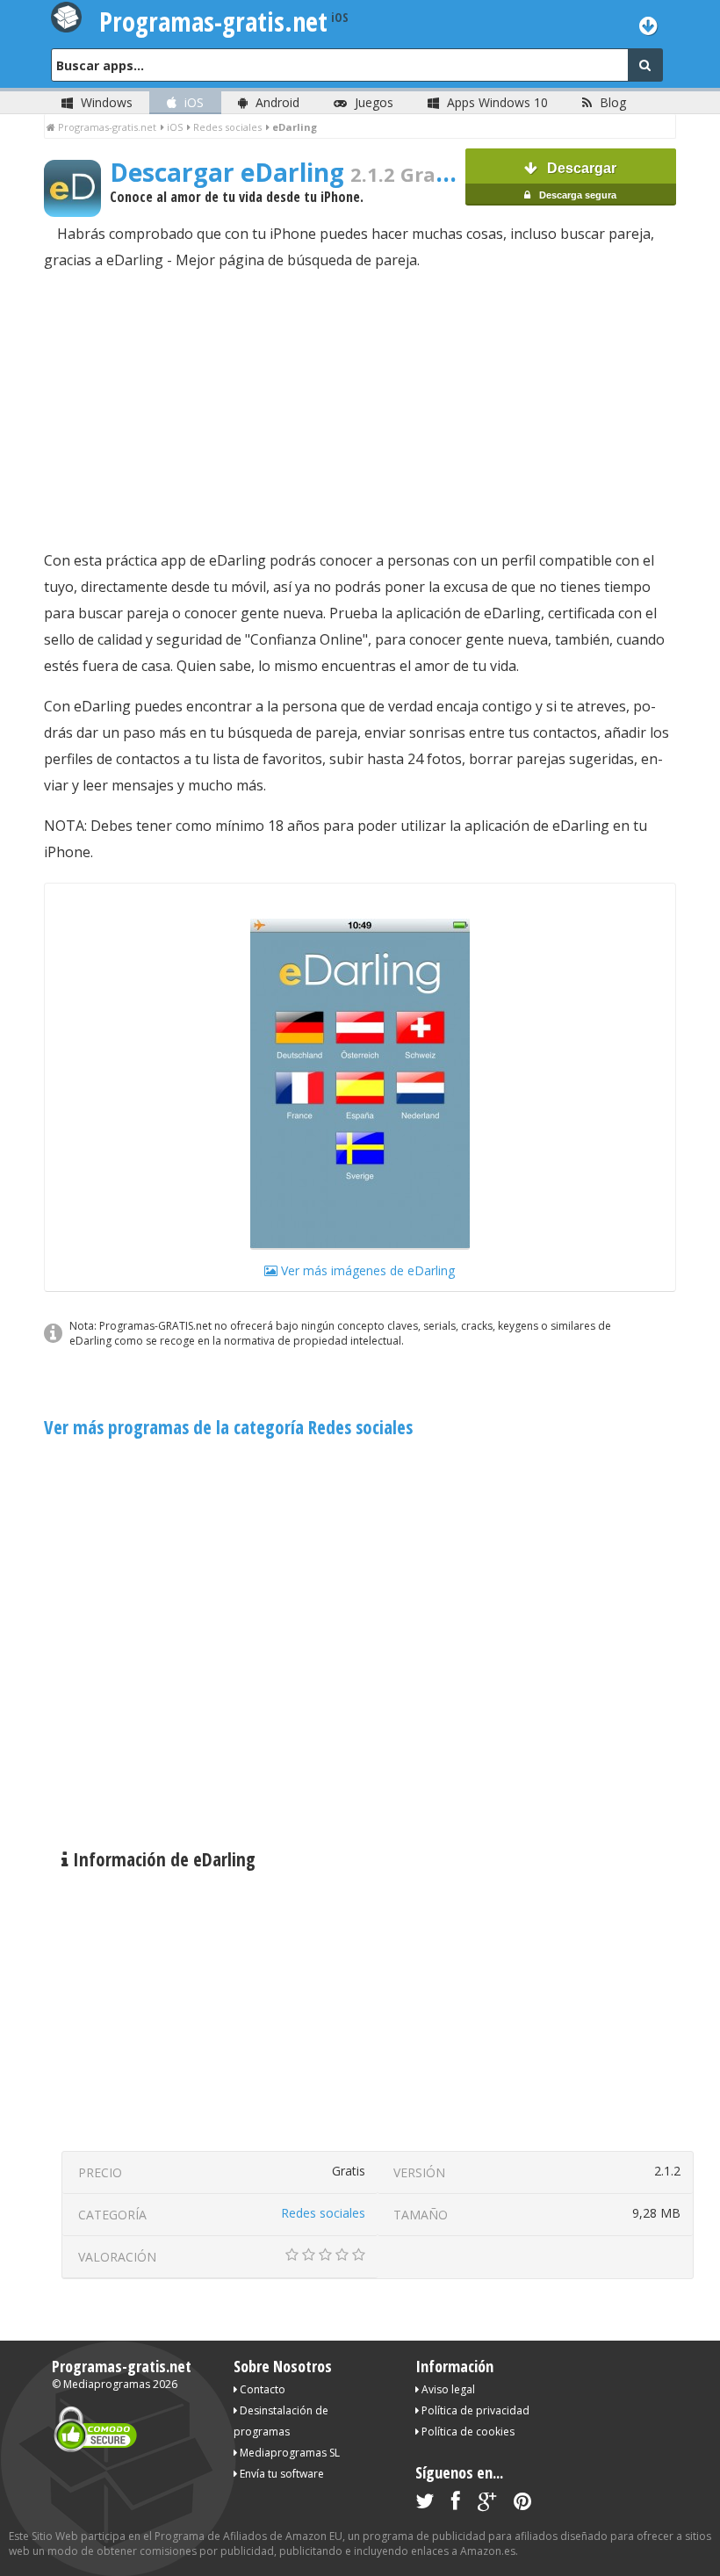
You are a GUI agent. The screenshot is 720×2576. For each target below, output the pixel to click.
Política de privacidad (474, 2410)
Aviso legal (447, 2389)
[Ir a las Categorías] (648, 25)
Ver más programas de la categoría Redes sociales (228, 1427)
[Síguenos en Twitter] (425, 2504)
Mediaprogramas (107, 2384)
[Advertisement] (360, 410)
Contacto (261, 2389)
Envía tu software (281, 2474)
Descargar (576, 180)
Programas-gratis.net (122, 2366)
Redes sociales (323, 2213)
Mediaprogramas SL (288, 2453)
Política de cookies (467, 2432)
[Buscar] (645, 65)
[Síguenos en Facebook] (456, 2504)
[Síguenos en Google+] (487, 2504)
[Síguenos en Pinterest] (522, 2504)
